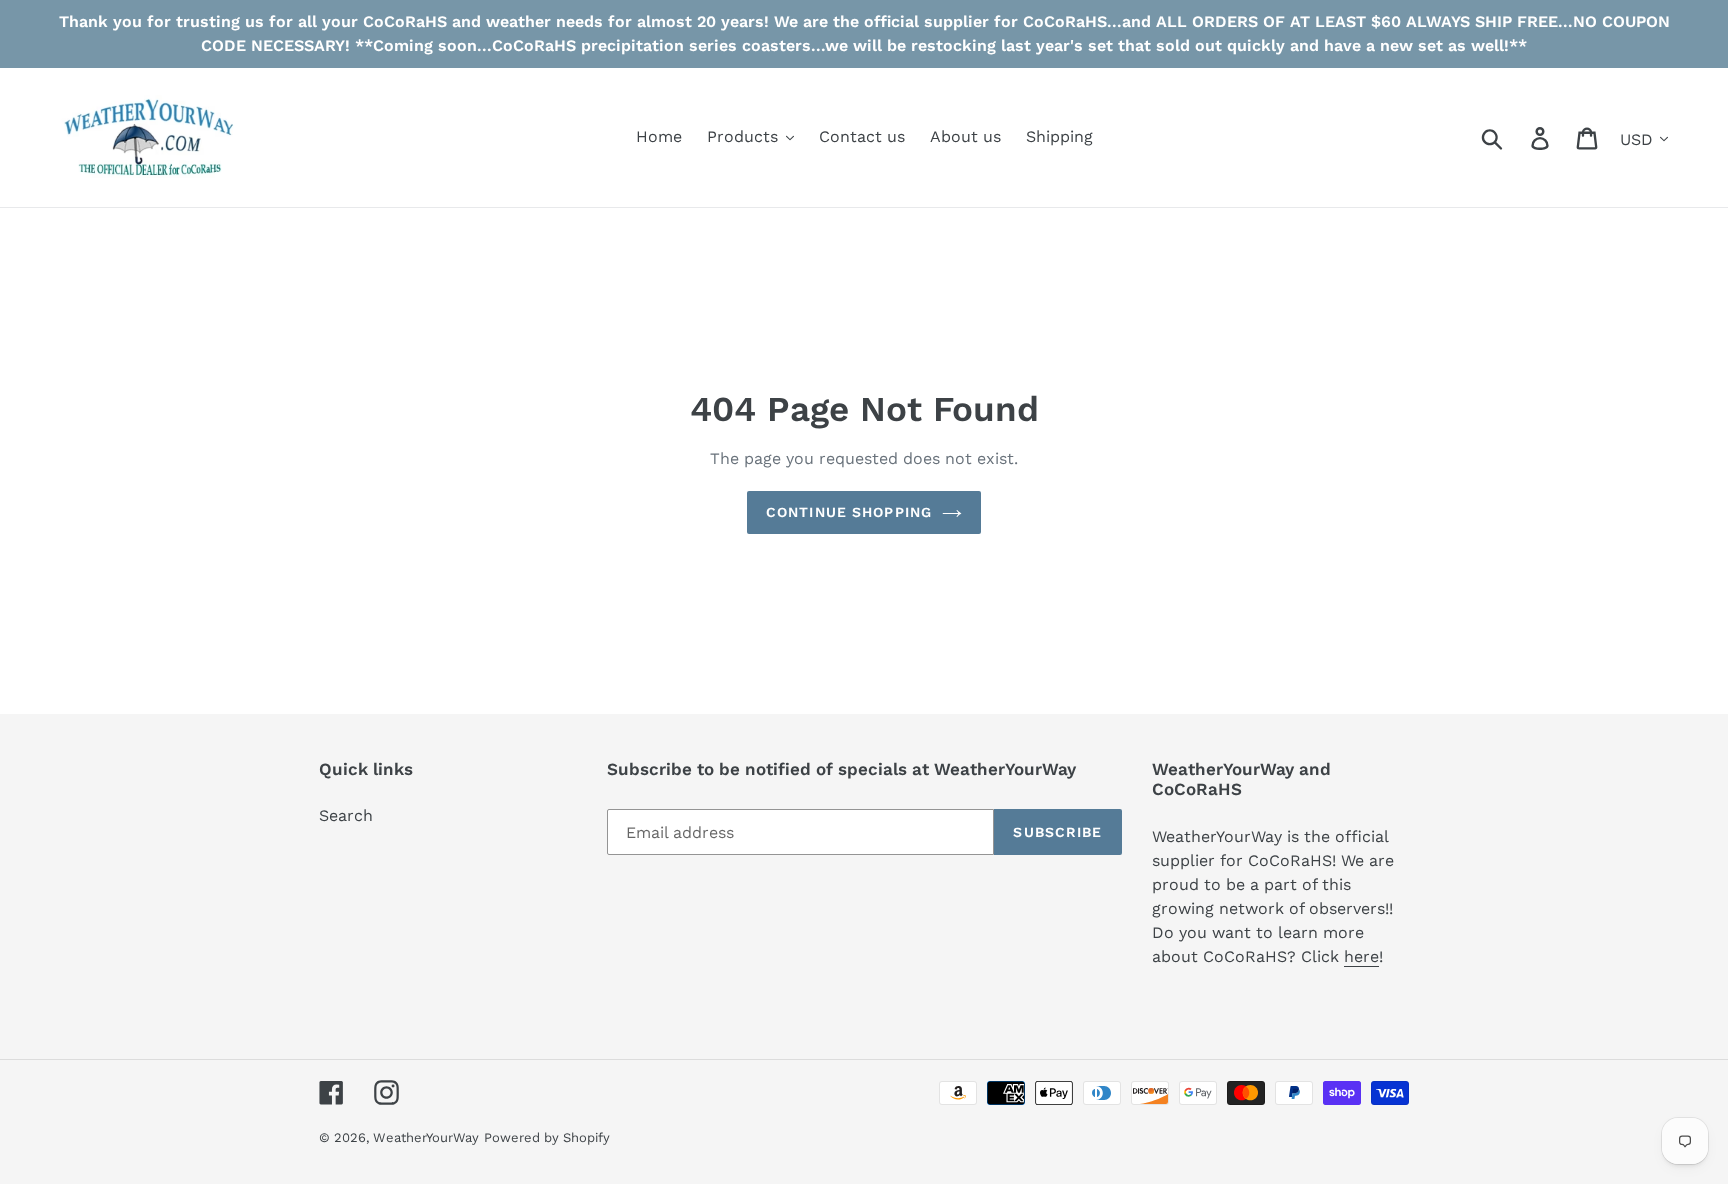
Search (346, 815)
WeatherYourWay (426, 1137)
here (1361, 956)
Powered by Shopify (547, 1137)
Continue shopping (849, 512)
